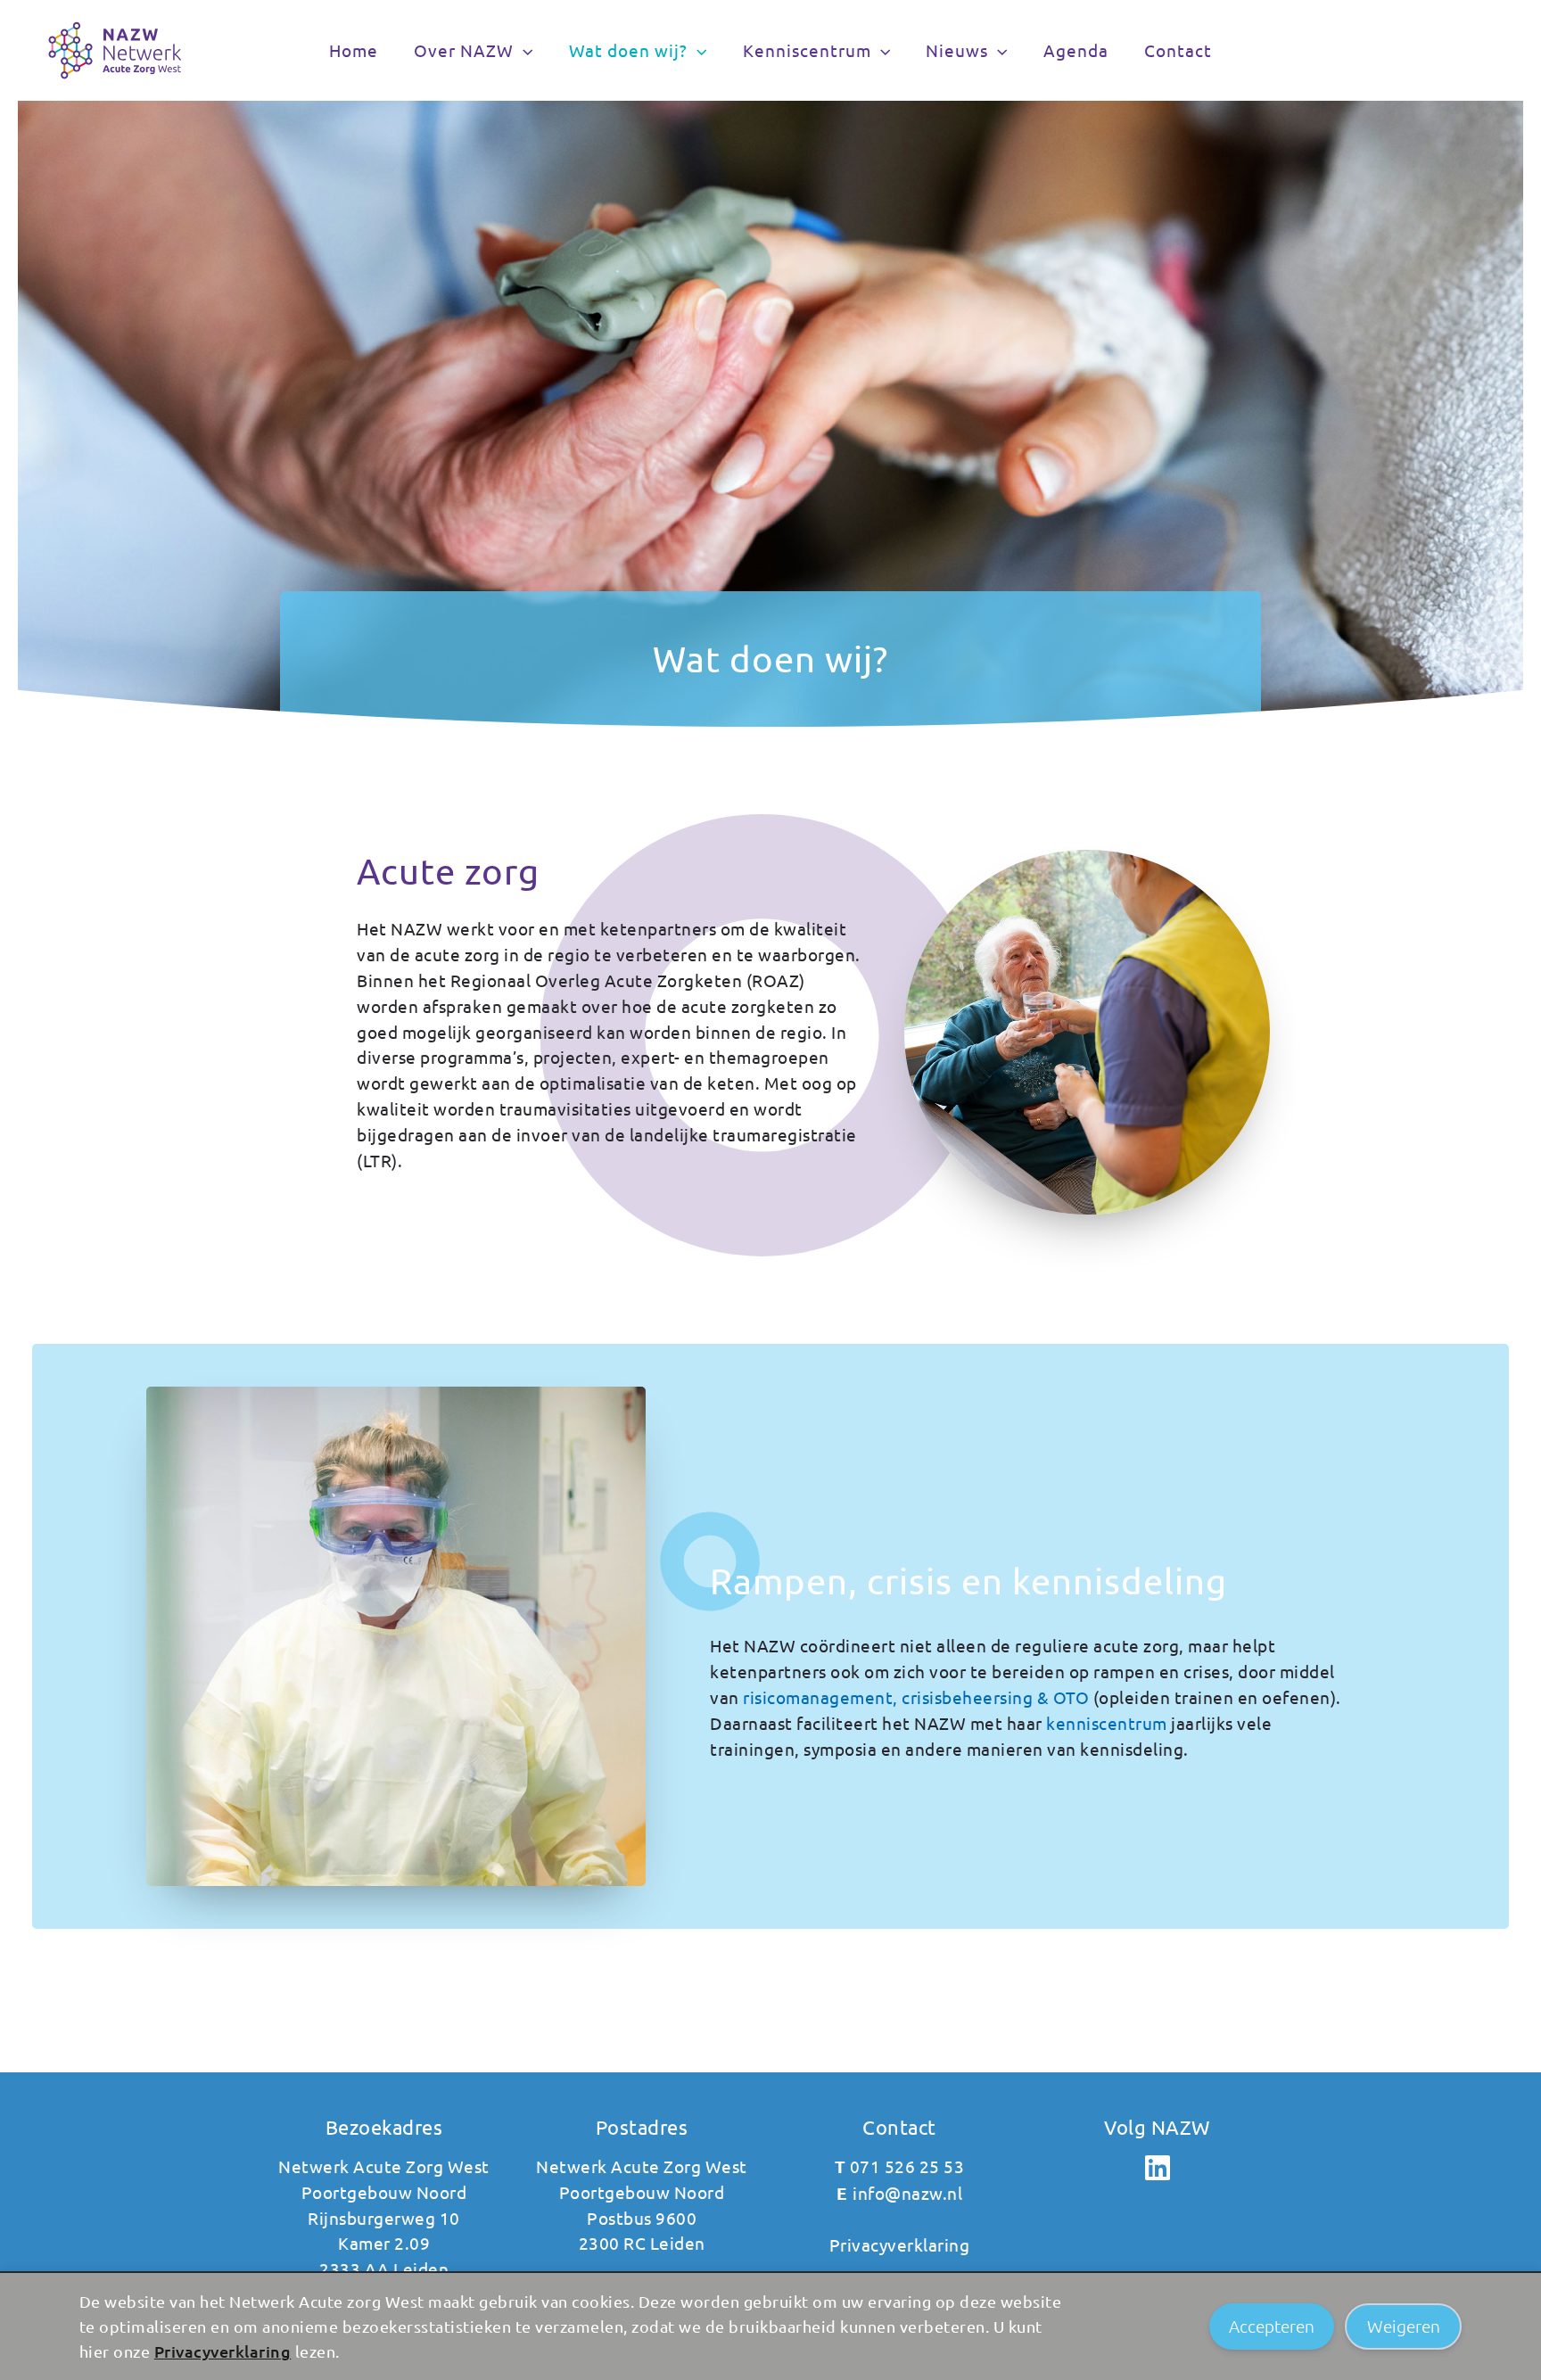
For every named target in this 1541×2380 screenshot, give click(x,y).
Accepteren (1272, 2326)
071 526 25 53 (907, 2166)
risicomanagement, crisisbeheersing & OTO (916, 1697)
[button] (523, 50)
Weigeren (1404, 2326)
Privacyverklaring (223, 2351)
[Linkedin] (1157, 2168)
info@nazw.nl (907, 2193)
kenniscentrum (1107, 1723)
